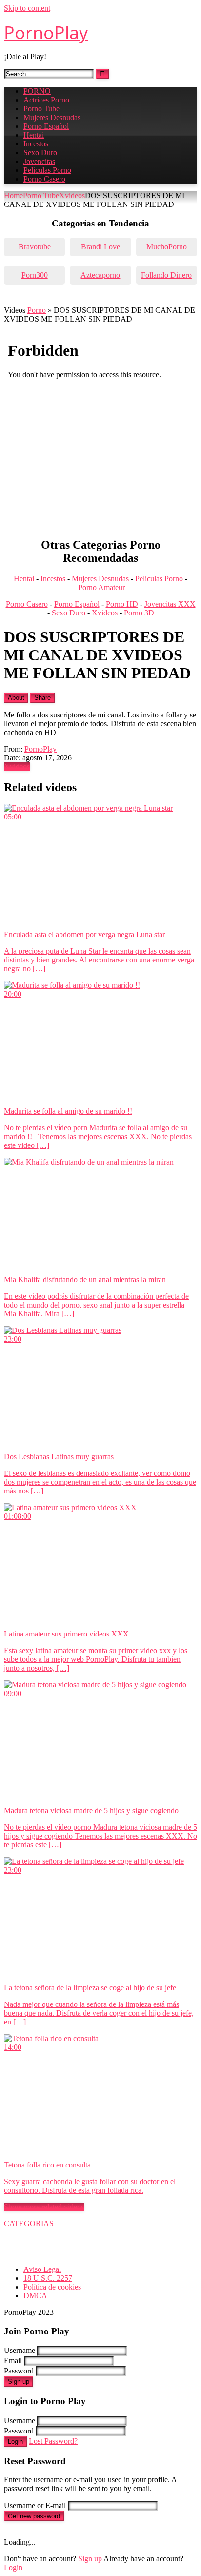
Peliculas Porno (47, 170)
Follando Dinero (166, 275)
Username (20, 2350)
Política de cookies (52, 2287)
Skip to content (27, 8)
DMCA (35, 2296)
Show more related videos (44, 2207)
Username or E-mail (35, 2505)
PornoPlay (46, 32)
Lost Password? (53, 2441)
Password (19, 2371)
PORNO (37, 91)
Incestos (36, 144)
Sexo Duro (40, 153)
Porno (37, 310)
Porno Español (46, 126)
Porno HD (122, 604)
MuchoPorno (167, 247)
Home (13, 195)
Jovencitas (39, 161)
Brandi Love (100, 247)
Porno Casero (44, 179)
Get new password (34, 2516)
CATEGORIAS (29, 2223)
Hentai (34, 135)
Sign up (19, 2382)
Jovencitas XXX (170, 604)
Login (15, 2442)
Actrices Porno (46, 100)
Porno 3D (139, 613)
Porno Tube (41, 109)
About (16, 698)
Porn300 (35, 275)
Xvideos (72, 195)
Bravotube (35, 247)
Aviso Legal (42, 2269)
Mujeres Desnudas (52, 117)
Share (42, 698)
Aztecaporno (100, 275)
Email (13, 2361)
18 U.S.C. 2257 (48, 2278)
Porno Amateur (101, 587)
